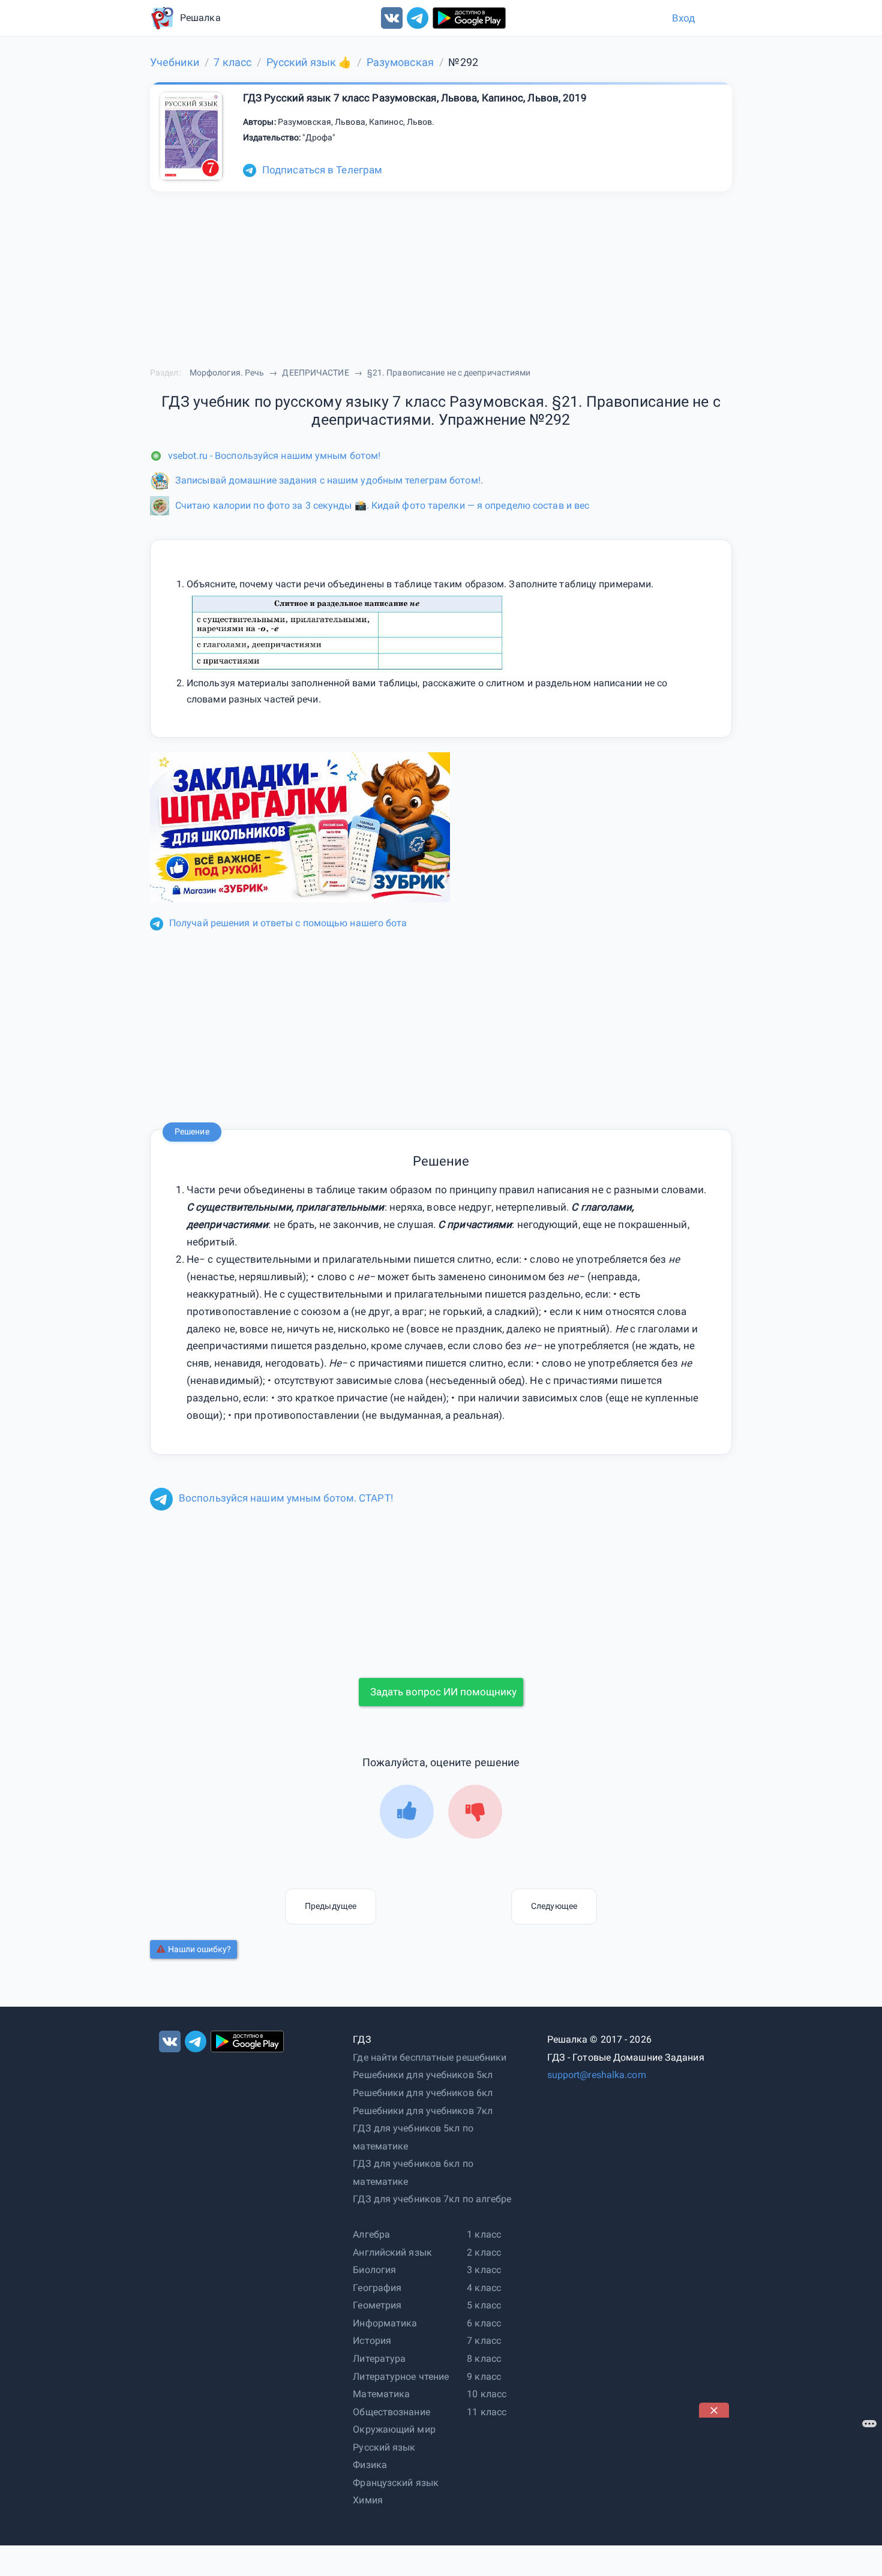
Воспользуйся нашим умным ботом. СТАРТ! (286, 1498)
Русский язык (384, 2447)
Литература (379, 2359)
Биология (374, 2270)
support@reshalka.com (597, 2075)
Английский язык (392, 2252)
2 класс (484, 2252)
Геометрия (377, 2305)
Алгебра (371, 2234)
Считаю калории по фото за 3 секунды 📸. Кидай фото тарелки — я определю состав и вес (382, 505)
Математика (381, 2394)
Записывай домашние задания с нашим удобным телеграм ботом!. (329, 480)
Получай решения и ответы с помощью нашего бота (288, 923)
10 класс (487, 2394)
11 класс (487, 2412)
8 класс (484, 2359)
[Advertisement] (789, 2493)
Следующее (554, 1906)
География (377, 2288)
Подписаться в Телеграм (322, 170)
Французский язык (396, 2483)
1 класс (484, 2234)
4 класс (484, 2288)
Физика (370, 2465)
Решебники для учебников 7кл (423, 2111)
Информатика (385, 2323)
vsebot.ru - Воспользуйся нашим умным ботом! (274, 456)
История (372, 2341)
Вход (683, 18)
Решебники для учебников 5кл (423, 2075)
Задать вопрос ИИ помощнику (443, 1692)
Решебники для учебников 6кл (423, 2093)
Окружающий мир (394, 2429)
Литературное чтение (401, 2377)
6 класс (484, 2323)
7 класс (484, 2341)
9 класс (484, 2377)
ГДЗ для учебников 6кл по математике (413, 2173)
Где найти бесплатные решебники (430, 2057)
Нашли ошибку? (199, 1949)
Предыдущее (331, 1906)
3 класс (484, 2270)
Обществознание (391, 2412)
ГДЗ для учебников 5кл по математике (413, 2137)
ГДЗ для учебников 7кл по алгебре (432, 2199)
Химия (368, 2500)
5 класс (484, 2305)
